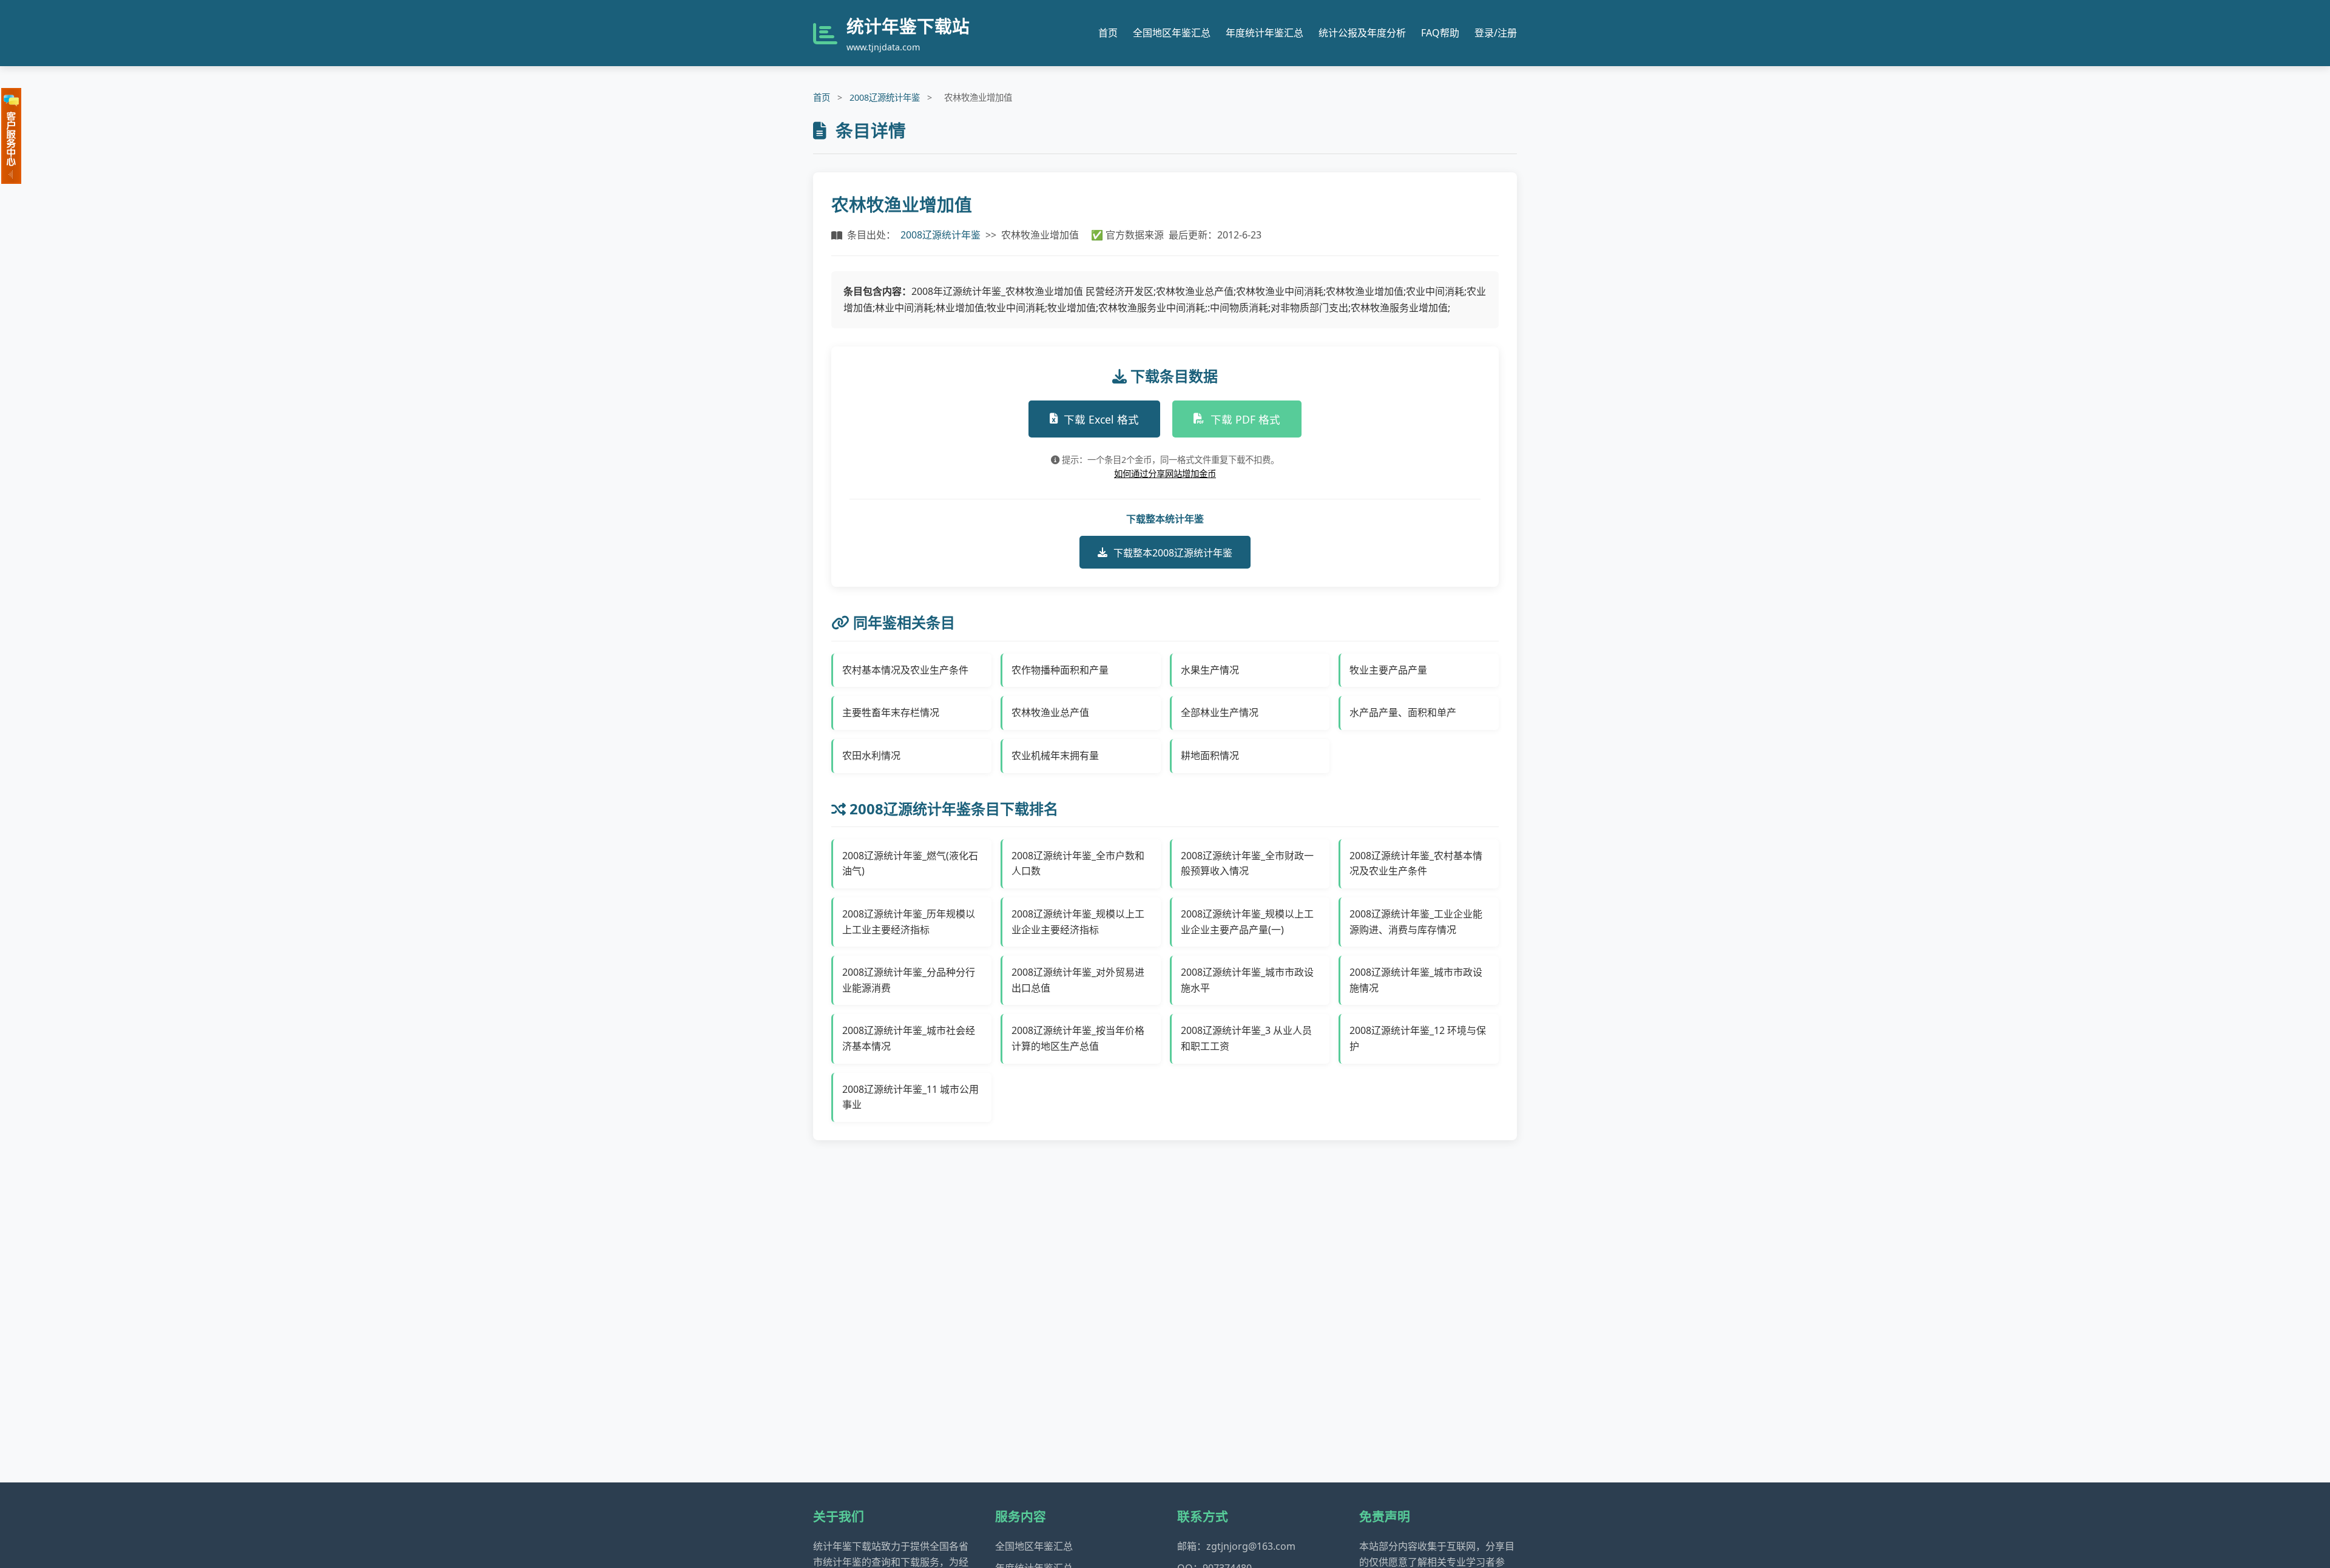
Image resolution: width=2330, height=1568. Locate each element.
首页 (1108, 33)
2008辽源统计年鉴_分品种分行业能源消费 (909, 980)
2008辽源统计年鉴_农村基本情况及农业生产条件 (1416, 863)
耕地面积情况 (1210, 755)
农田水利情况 (871, 755)
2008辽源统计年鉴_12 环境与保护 (1418, 1038)
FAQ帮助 (1440, 33)
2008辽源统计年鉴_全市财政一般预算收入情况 (1247, 863)
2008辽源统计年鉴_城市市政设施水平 (1247, 980)
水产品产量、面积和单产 (1403, 712)
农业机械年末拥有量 (1055, 755)
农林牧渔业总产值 (1050, 712)
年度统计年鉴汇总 (1265, 33)
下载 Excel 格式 (1101, 419)
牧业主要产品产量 (1388, 670)
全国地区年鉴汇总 (1172, 33)
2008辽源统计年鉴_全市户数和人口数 (1078, 863)
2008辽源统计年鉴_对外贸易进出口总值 (1078, 980)
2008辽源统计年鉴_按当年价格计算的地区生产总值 (1078, 1038)
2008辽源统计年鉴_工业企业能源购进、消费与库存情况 (1416, 922)
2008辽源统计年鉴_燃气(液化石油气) (910, 863)
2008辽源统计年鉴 (885, 97)
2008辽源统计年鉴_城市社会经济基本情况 (909, 1038)
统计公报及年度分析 (1362, 33)
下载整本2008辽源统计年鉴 (1173, 553)
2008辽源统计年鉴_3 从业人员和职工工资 (1246, 1038)
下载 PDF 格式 (1245, 419)
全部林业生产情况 (1220, 712)
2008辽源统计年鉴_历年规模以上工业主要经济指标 (909, 922)
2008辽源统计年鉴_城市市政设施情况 (1416, 980)
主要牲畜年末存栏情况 (891, 712)
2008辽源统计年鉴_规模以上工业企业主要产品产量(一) (1247, 922)
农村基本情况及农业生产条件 (905, 670)
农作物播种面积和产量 (1060, 670)
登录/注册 (1496, 33)
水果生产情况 (1210, 670)
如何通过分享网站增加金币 (1165, 474)
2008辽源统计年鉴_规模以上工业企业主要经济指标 (1078, 922)
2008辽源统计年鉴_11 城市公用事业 (910, 1097)
